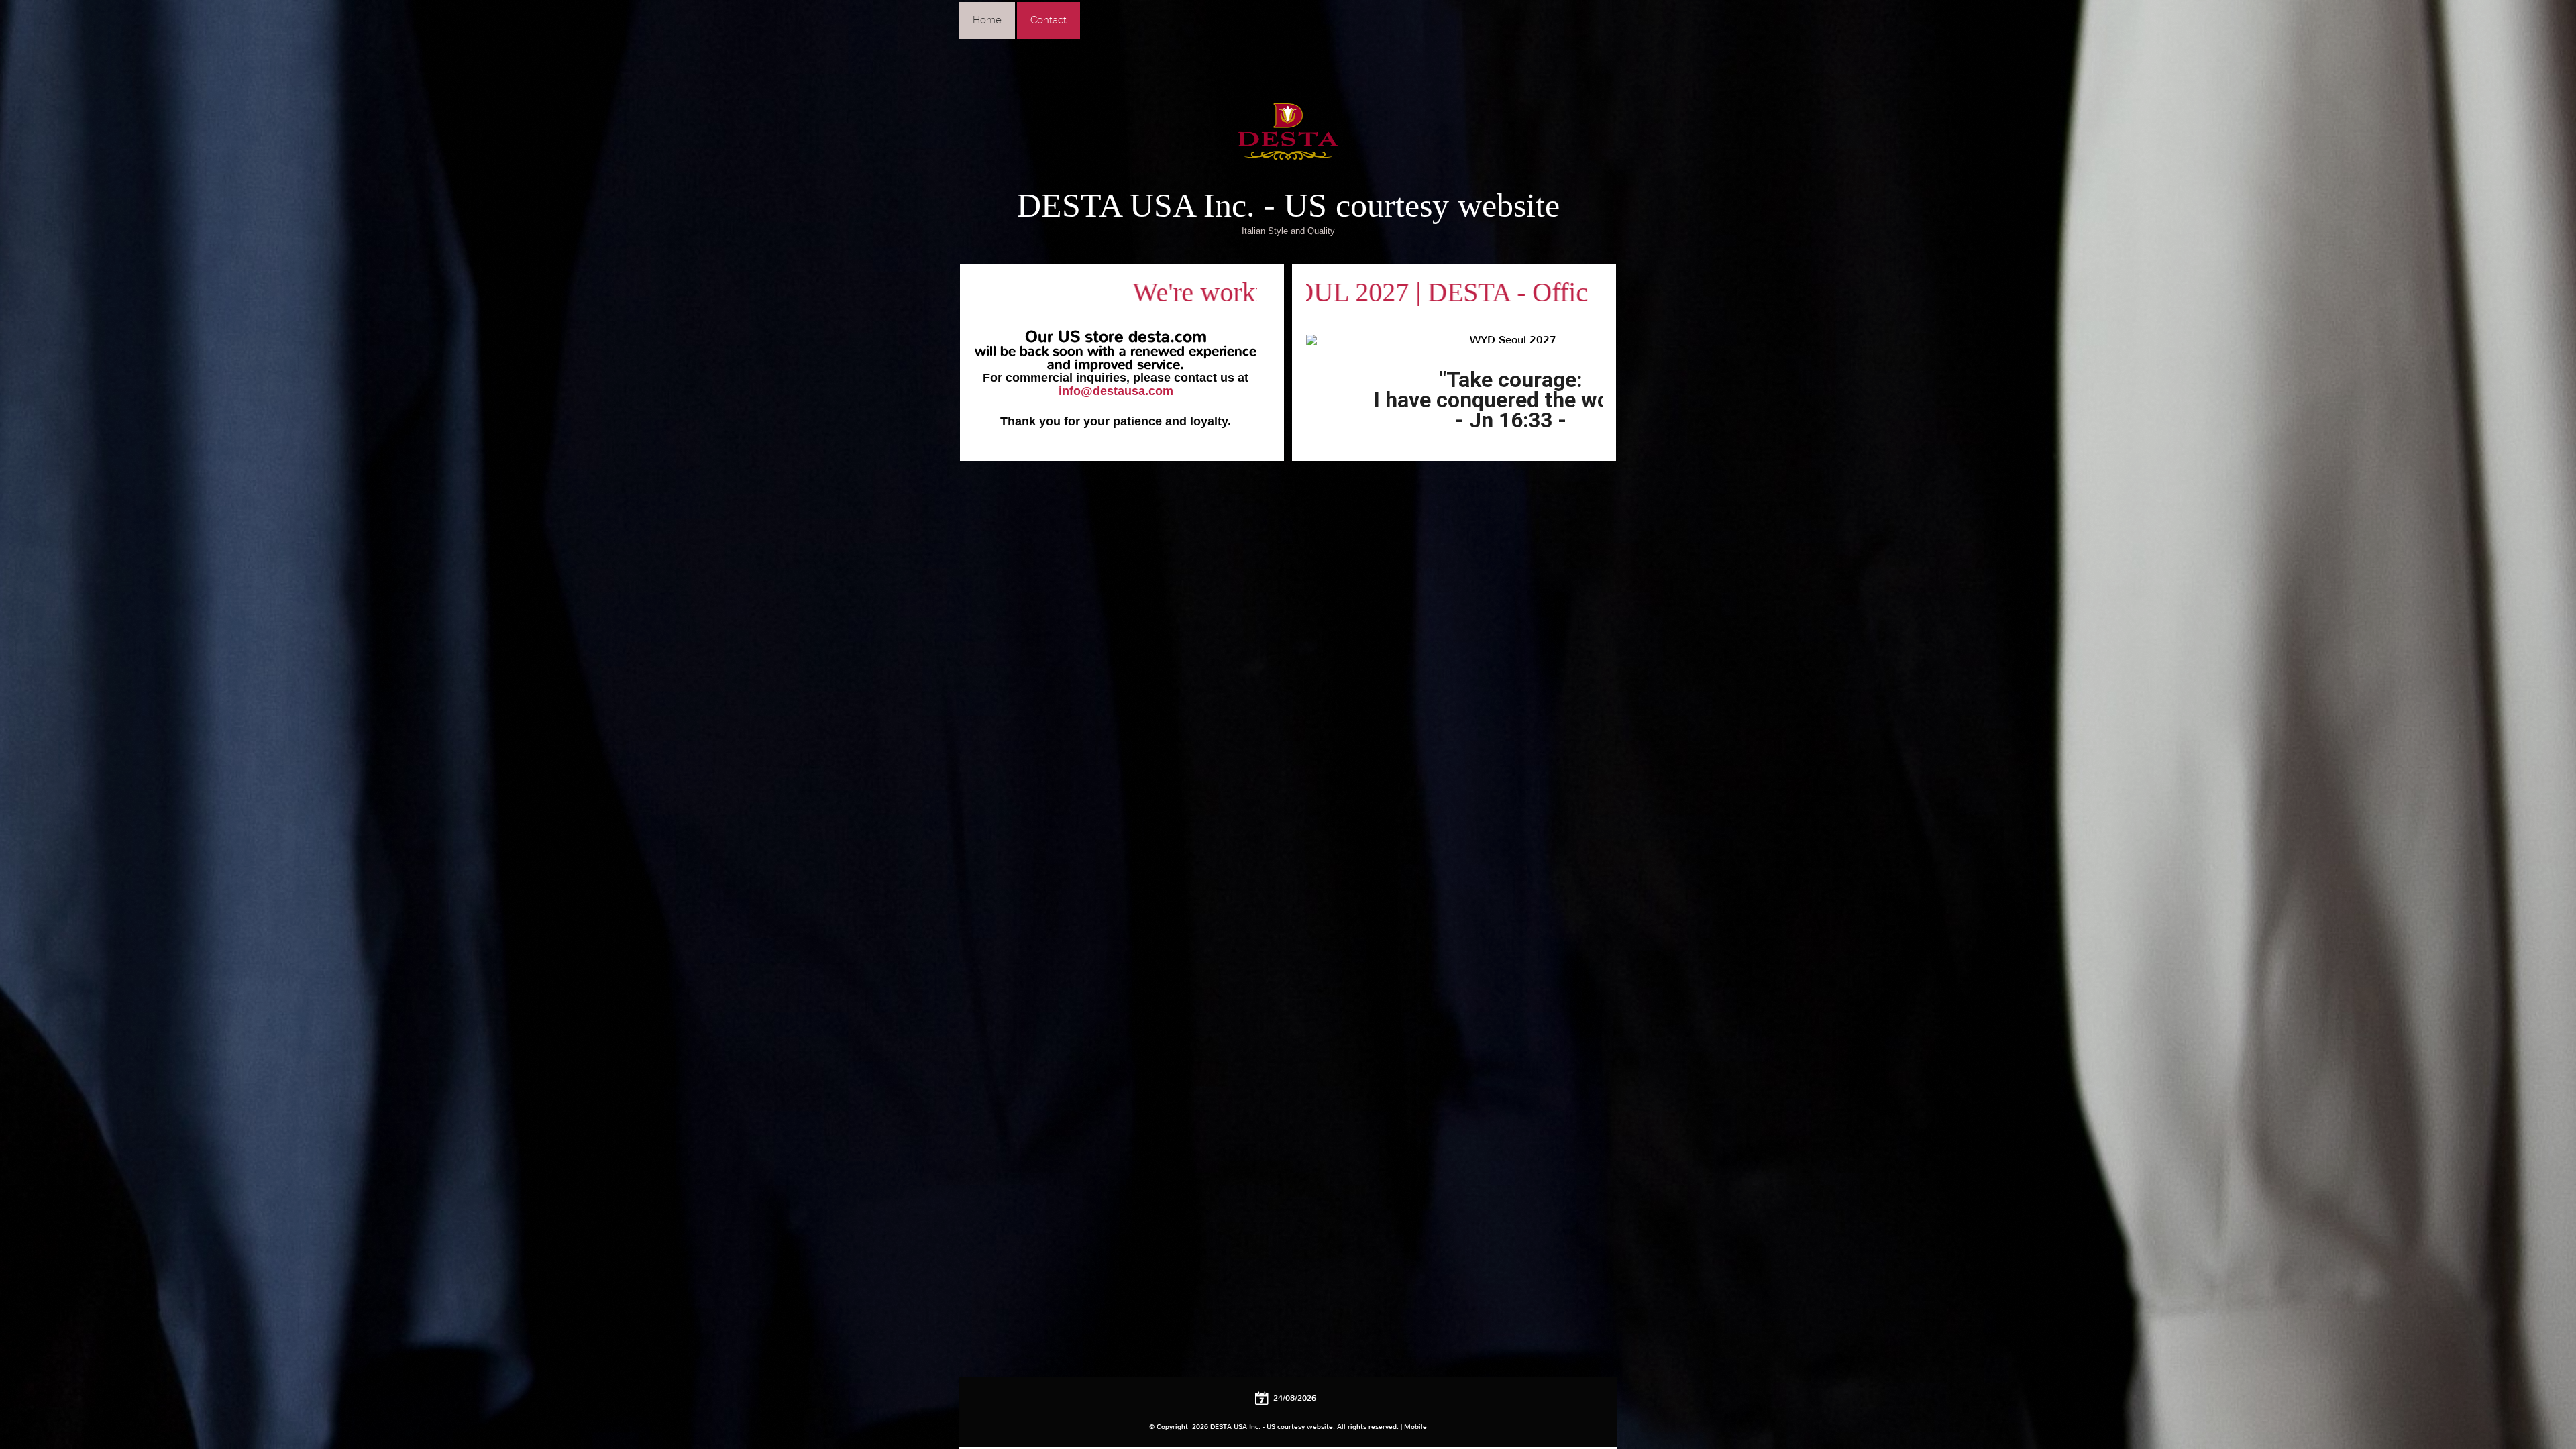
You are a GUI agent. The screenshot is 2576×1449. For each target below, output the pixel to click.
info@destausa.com (1116, 391)
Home (987, 20)
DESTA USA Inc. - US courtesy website (1288, 205)
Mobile (1415, 1427)
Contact (1049, 20)
